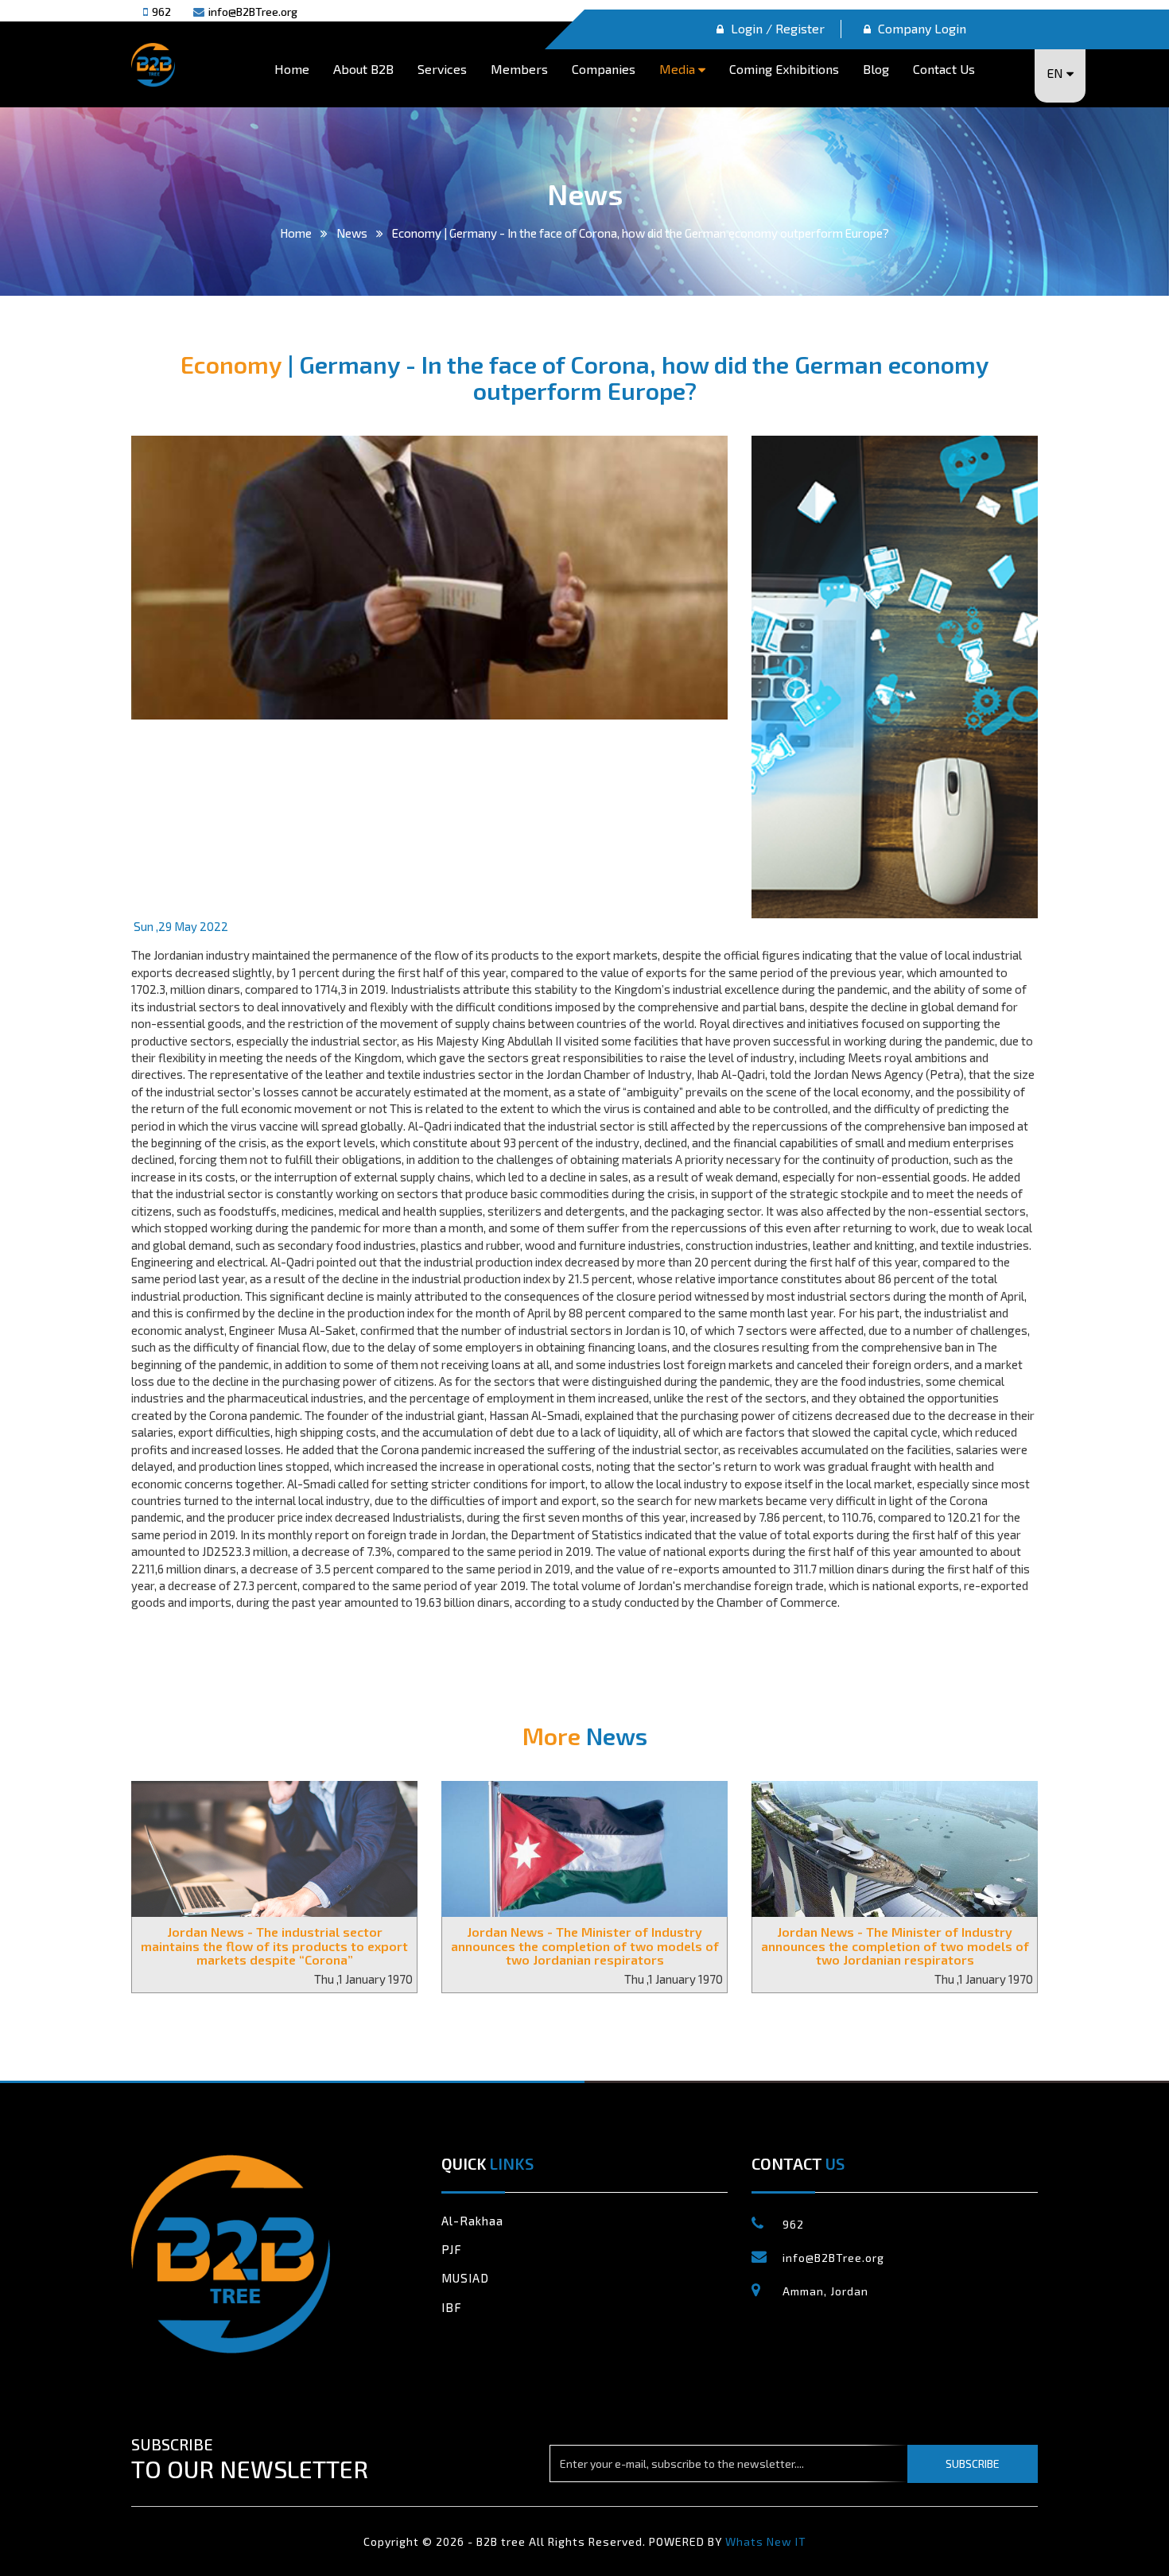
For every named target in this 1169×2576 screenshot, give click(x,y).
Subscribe (973, 2463)
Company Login (920, 28)
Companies (604, 69)
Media (679, 69)
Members (519, 69)
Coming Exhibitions (784, 69)
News (352, 233)
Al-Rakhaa (472, 2221)
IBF (452, 2307)
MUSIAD (465, 2278)
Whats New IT (766, 2541)
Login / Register (776, 28)
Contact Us (944, 69)
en (1056, 73)
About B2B (363, 69)
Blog (876, 69)
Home (292, 69)
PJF (452, 2249)
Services (442, 69)
